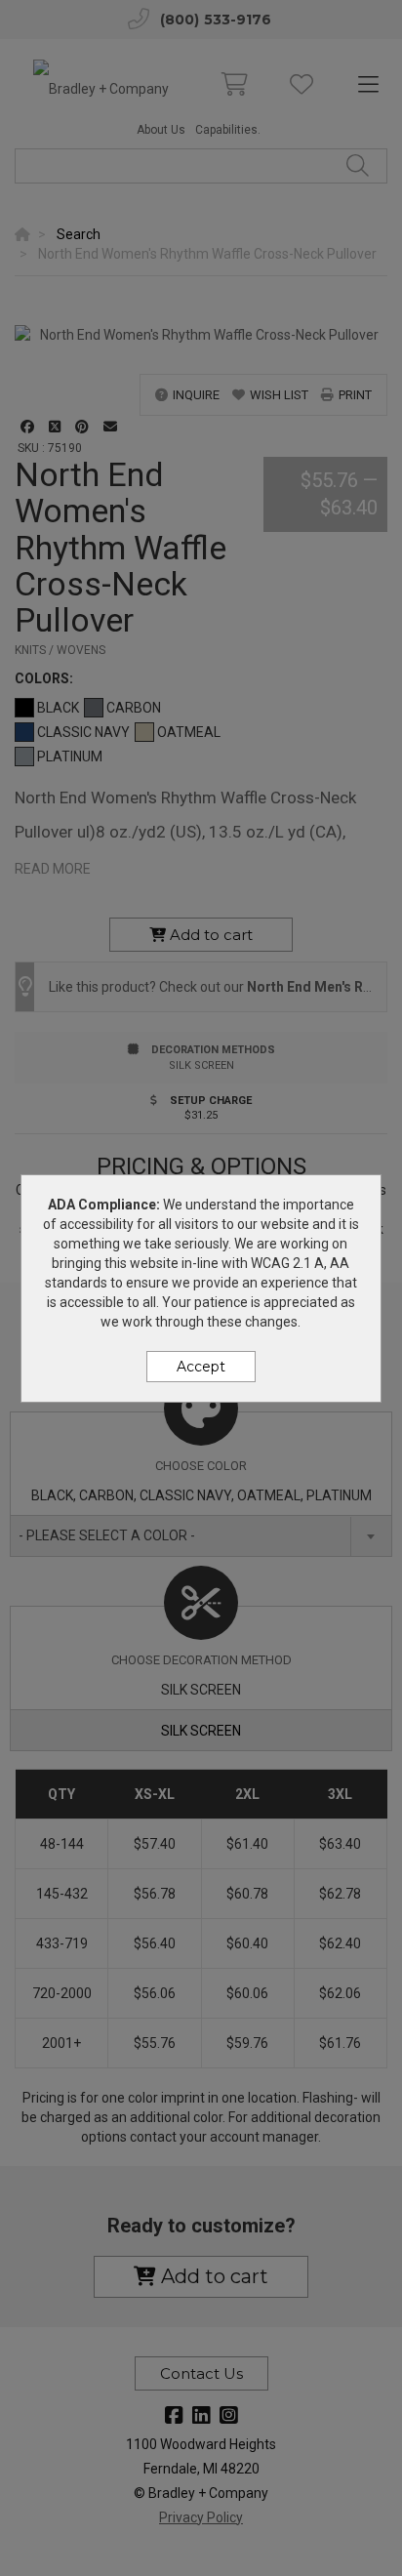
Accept (201, 1367)
